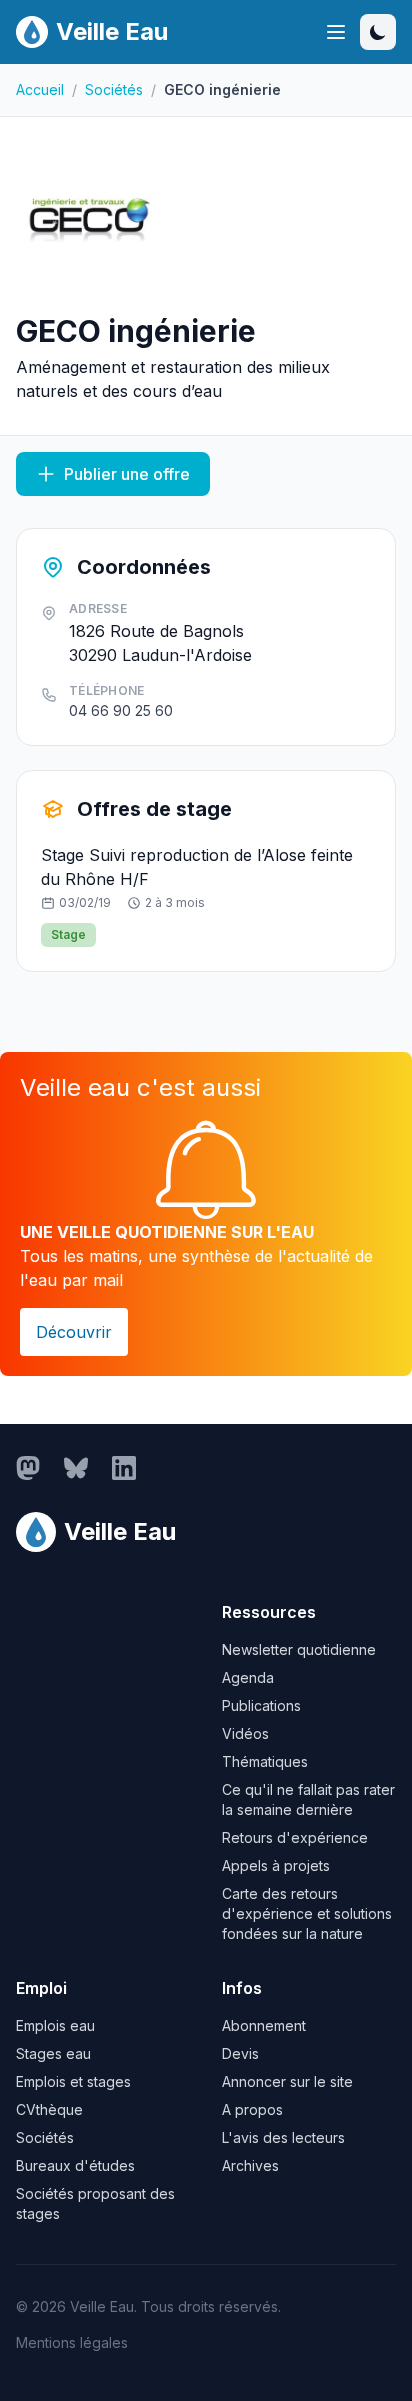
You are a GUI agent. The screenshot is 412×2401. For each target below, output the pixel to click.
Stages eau (53, 2053)
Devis (240, 2053)
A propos (252, 2109)
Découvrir (74, 1332)
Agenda (248, 1677)
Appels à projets (276, 1865)
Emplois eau (55, 2025)
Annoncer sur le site (287, 2081)
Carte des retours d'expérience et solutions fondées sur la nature (307, 1913)
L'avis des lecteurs (283, 2137)
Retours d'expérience (295, 1837)
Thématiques (265, 1761)
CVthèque (49, 2109)
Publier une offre (127, 474)
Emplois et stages (73, 2081)
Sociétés (114, 89)
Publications (261, 1705)
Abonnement (264, 2025)
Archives (250, 2165)
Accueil (40, 89)
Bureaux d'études (75, 2165)
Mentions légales (72, 2342)
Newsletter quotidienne (299, 1649)
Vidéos (245, 1733)
